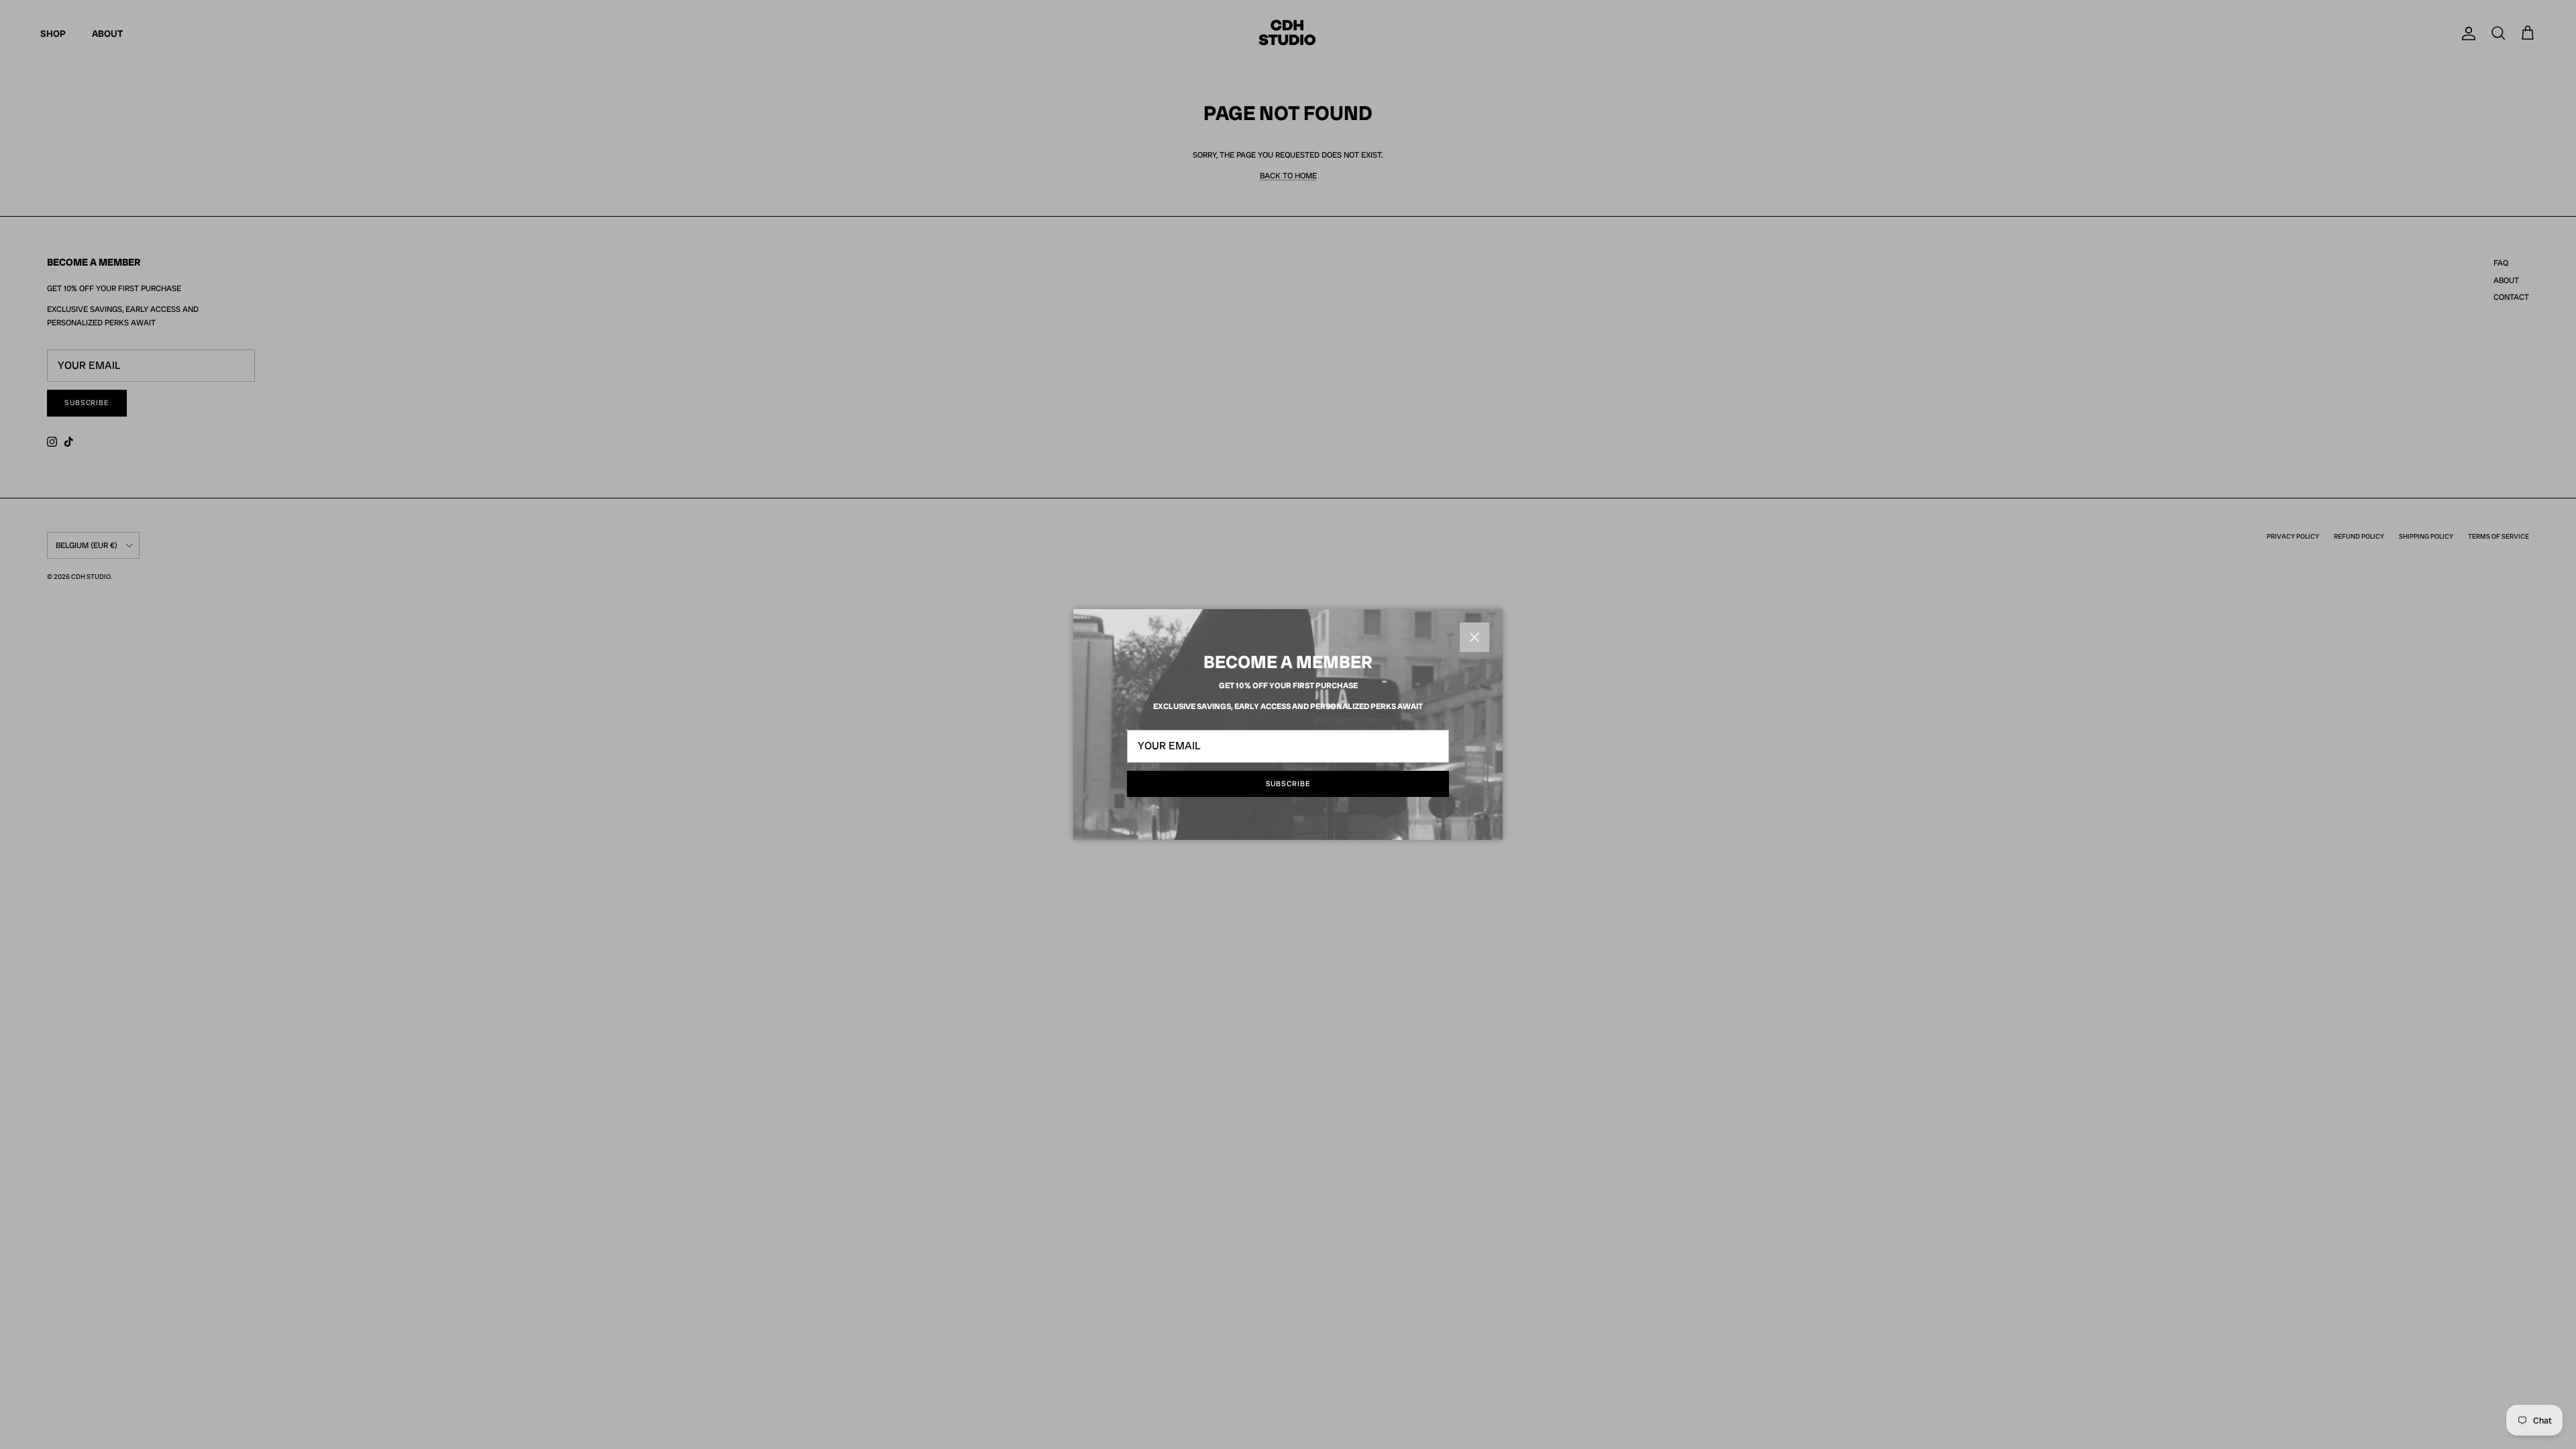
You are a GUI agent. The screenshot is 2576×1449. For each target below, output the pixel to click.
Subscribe (1288, 784)
